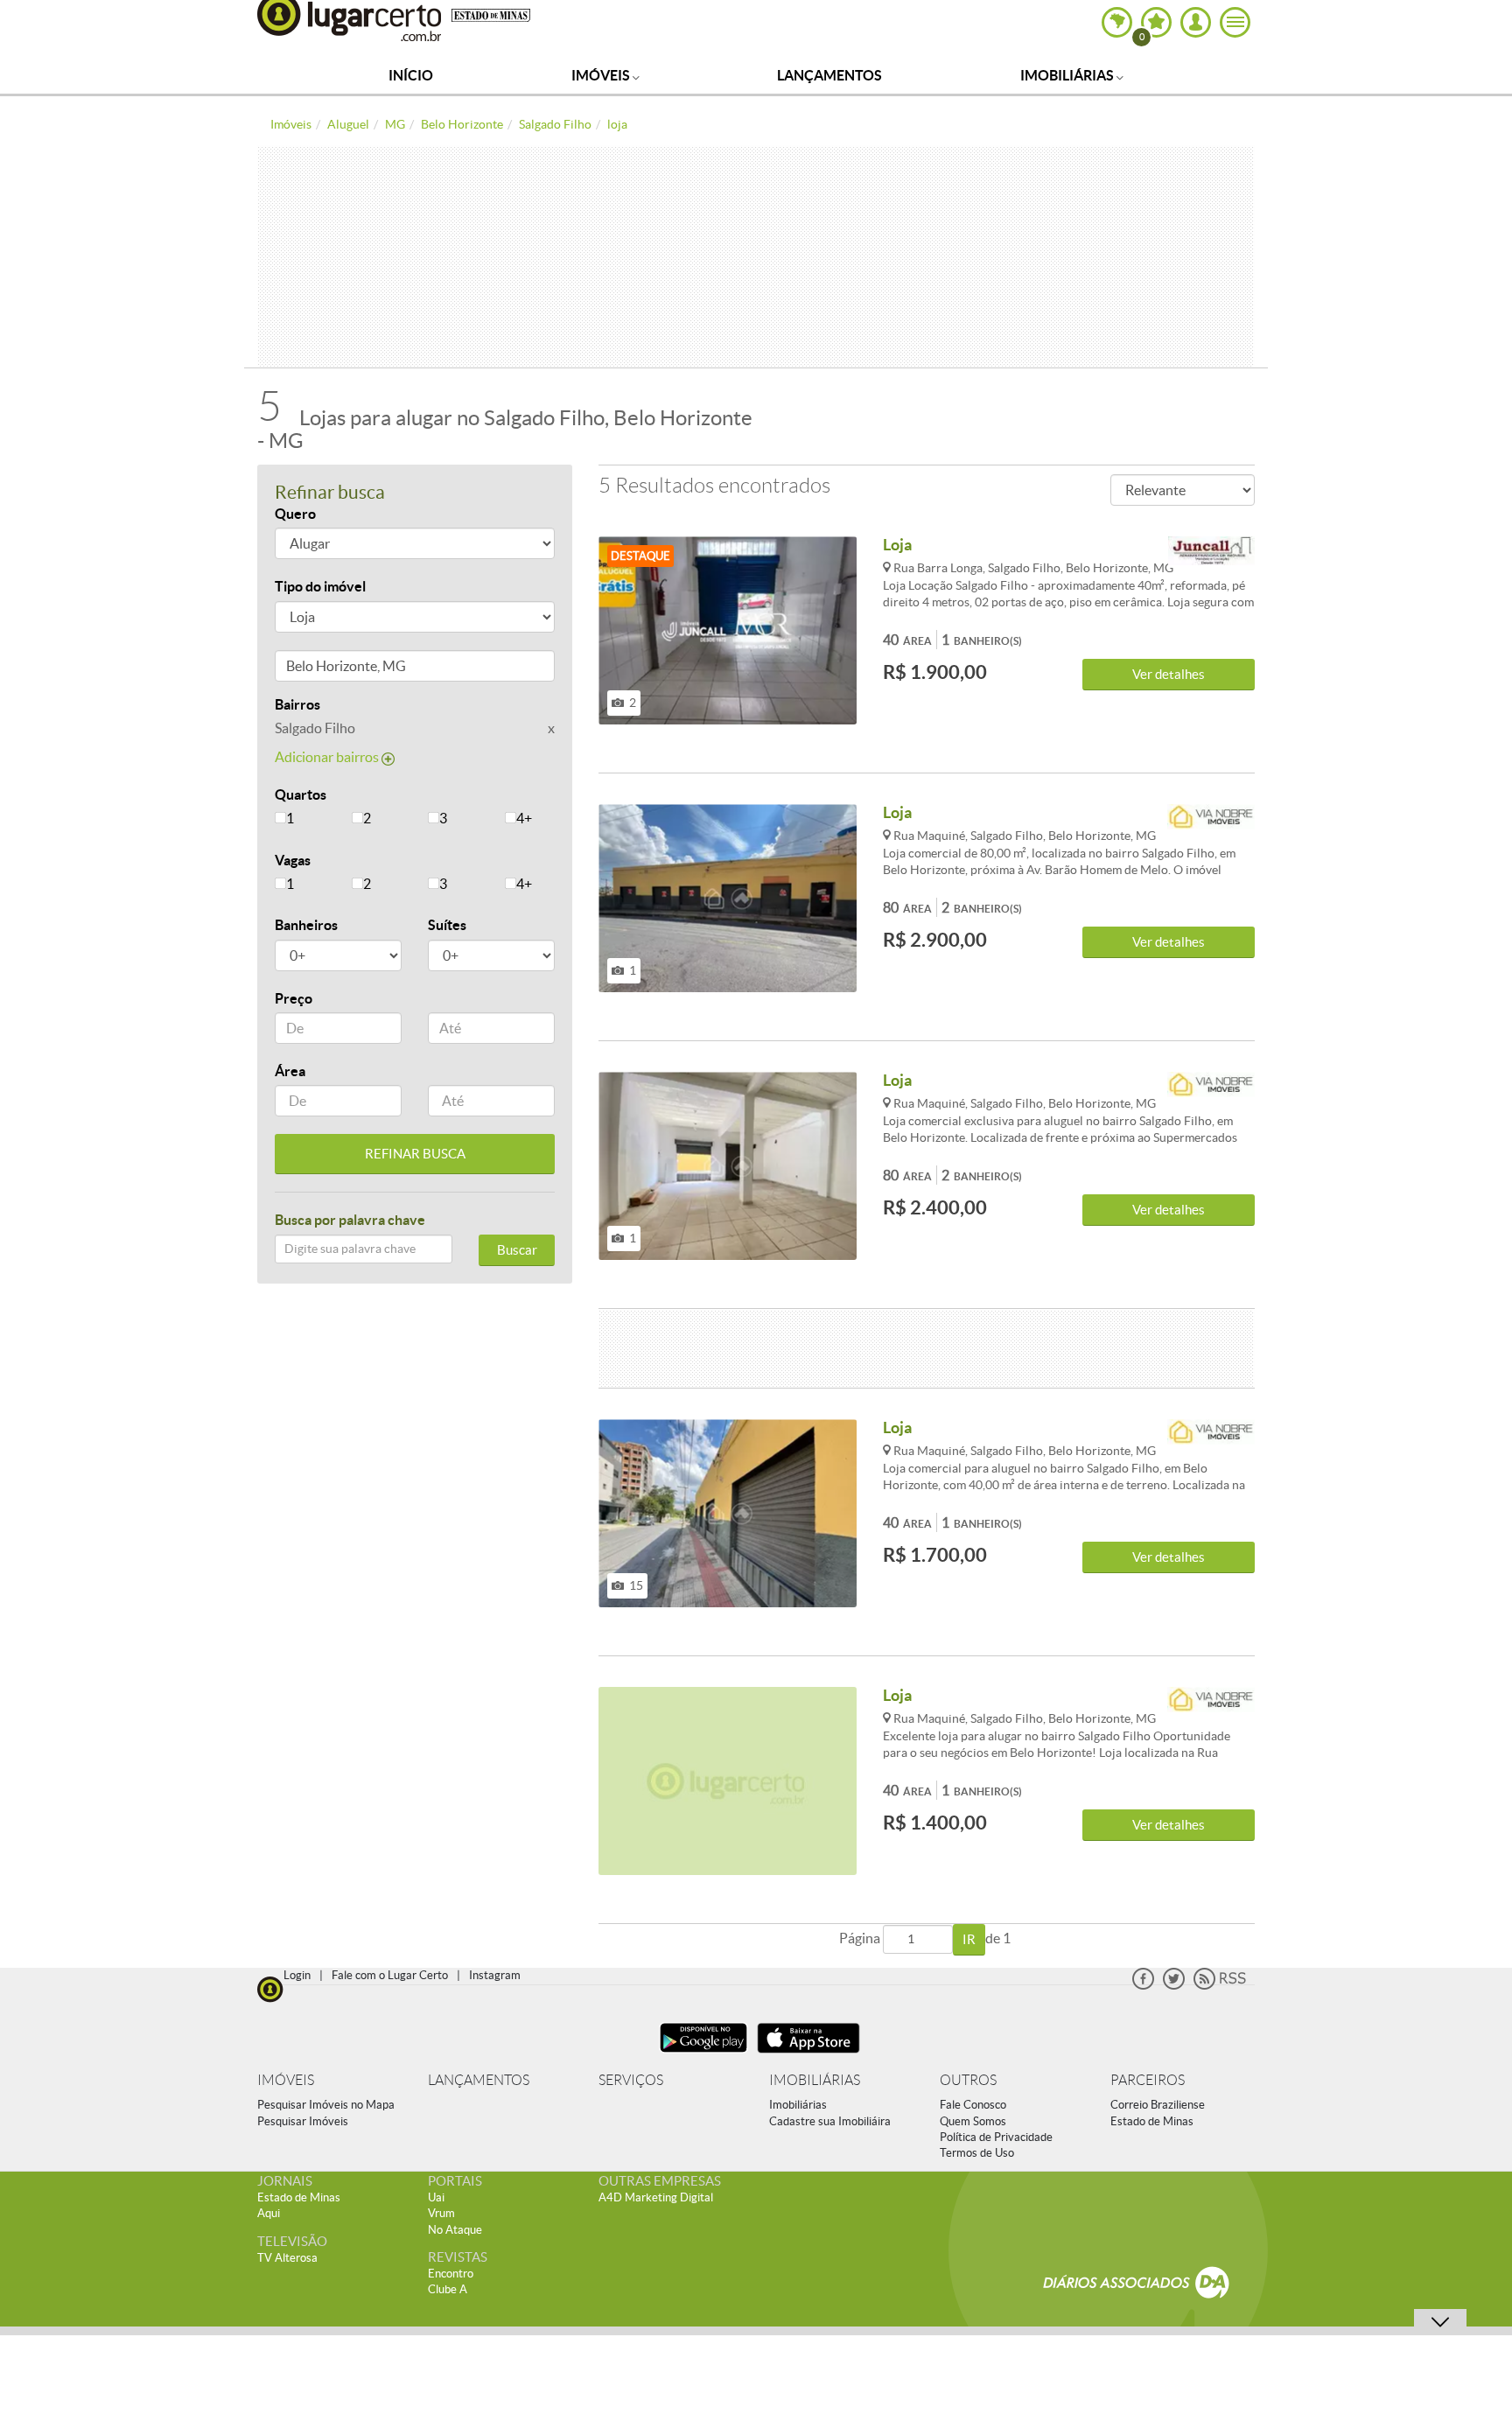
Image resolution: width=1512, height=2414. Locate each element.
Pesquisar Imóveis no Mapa (326, 2105)
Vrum (441, 2213)
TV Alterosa (287, 2258)
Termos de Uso (977, 2153)
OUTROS (968, 2080)
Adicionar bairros (328, 757)
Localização (312, 669)
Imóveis (602, 75)
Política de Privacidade (996, 2137)
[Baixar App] (703, 2055)
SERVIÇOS (631, 2080)
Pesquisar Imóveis (303, 2121)
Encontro (451, 2274)
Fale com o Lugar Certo (390, 1975)
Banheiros (306, 925)
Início (411, 75)
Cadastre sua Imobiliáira (830, 2121)
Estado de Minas (1152, 2121)
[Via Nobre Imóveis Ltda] (1211, 819)
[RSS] (1220, 1986)
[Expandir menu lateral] (1235, 22)
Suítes (447, 925)
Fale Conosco (973, 2105)
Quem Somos (973, 2121)
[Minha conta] (1196, 22)
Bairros (297, 704)
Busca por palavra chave (350, 1220)
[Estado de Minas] (491, 14)
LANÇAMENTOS (479, 2080)
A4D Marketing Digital (656, 2197)
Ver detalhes (1169, 674)
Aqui (269, 2213)
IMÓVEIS (286, 2080)
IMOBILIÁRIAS (815, 2080)
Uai (436, 2197)
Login (297, 1975)
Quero (295, 514)
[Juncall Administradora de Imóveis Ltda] (1211, 552)
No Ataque (455, 2230)
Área (290, 1071)
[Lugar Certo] (270, 1987)
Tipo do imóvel (320, 586)
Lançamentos (829, 75)
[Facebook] (1143, 1986)
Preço (294, 998)
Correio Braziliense (1158, 2105)
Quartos (301, 794)
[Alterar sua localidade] (1117, 22)
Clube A (448, 2289)
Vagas (293, 860)
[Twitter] (1174, 1986)
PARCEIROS (1148, 2080)
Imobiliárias (1068, 75)
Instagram (495, 1975)
